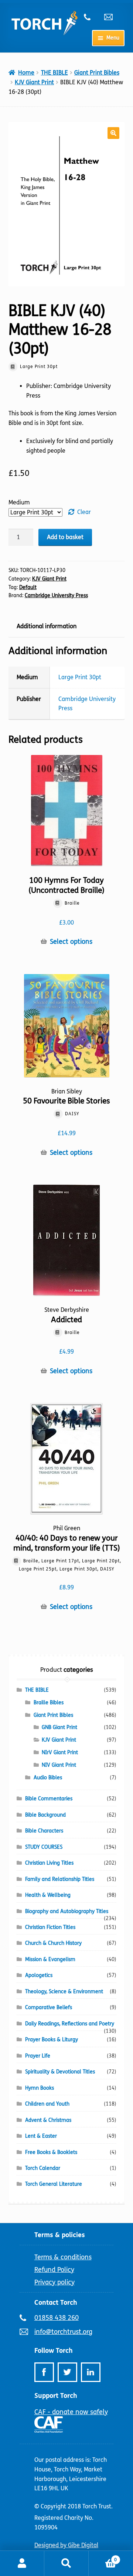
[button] (113, 133)
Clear (84, 512)
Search (66, 2563)
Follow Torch (54, 2351)
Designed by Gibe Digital (66, 2545)
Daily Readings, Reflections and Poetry (70, 2024)
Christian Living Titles (49, 1863)
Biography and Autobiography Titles (67, 1911)
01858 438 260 (91, 17)
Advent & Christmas (48, 2120)
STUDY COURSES (44, 1847)
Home (26, 73)
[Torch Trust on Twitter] (67, 2372)
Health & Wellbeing (48, 1895)
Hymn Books (40, 2088)
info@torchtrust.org (112, 17)
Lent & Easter (41, 2136)
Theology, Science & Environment (64, 1992)
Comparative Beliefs (49, 2007)
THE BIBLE (54, 73)
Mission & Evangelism (50, 1959)
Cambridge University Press (56, 595)
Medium (19, 502)
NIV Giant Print (59, 1765)
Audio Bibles (48, 1778)
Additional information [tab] (47, 626)
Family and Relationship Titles (60, 1879)
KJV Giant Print (34, 82)
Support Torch (56, 2396)
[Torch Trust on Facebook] (44, 2372)
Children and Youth (47, 2104)
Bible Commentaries (49, 1799)
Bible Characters (44, 1831)
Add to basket (65, 537)
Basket (103, 2557)
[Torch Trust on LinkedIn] (91, 2372)
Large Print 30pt (80, 677)
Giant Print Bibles (97, 73)
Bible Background (45, 1815)
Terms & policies (60, 2235)
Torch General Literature (54, 2184)
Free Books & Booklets (51, 2152)
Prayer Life (38, 2056)
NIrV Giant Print (60, 1753)
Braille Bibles (49, 1703)
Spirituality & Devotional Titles (60, 2072)
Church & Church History (53, 1943)
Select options (71, 942)
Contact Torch (56, 2303)
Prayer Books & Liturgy (52, 2040)
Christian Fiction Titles (50, 1927)
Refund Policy (54, 2270)
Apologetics (39, 1975)
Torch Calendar (43, 2168)
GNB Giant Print (59, 1727)
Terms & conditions (63, 2257)
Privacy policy (54, 2282)
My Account (22, 2563)
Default (28, 587)
